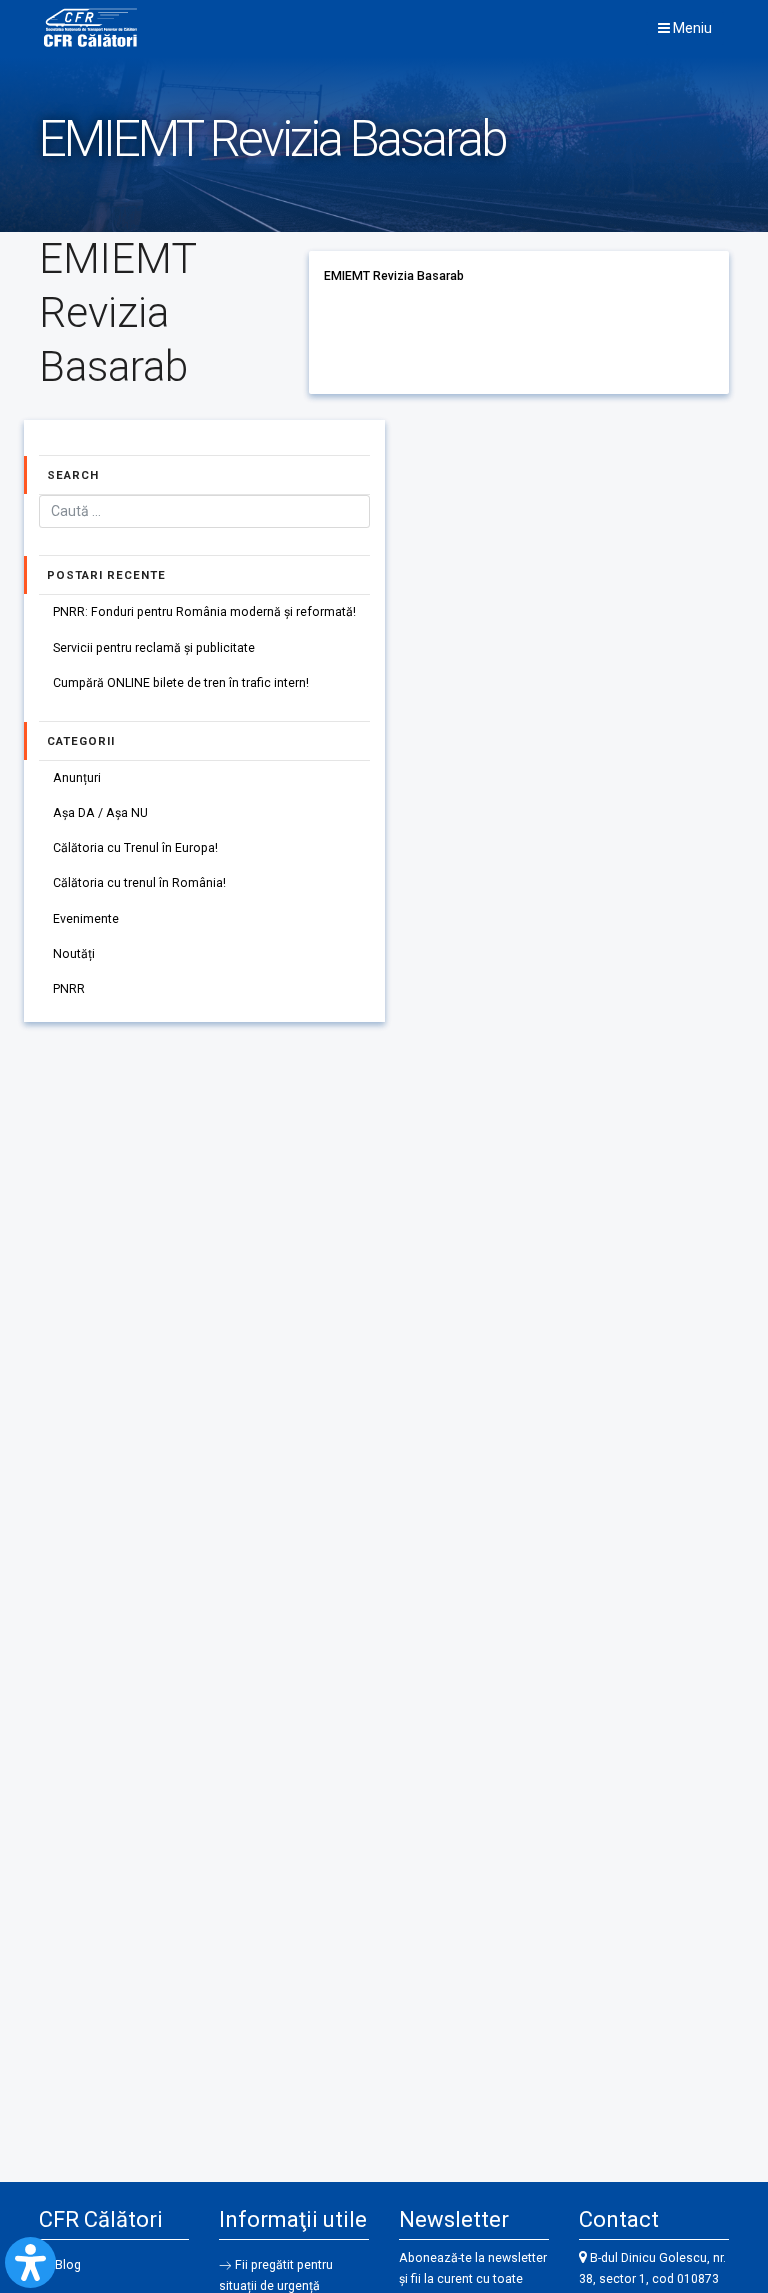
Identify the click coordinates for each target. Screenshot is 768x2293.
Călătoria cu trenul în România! (139, 883)
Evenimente (86, 919)
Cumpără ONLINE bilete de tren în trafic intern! (181, 683)
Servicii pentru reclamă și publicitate (154, 648)
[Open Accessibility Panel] (30, 2262)
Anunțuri (77, 778)
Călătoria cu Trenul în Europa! (135, 848)
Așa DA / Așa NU (100, 813)
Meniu (691, 28)
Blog (68, 2265)
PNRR (69, 989)
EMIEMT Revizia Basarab (394, 276)
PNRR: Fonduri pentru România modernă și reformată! (204, 612)
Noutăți (74, 954)
